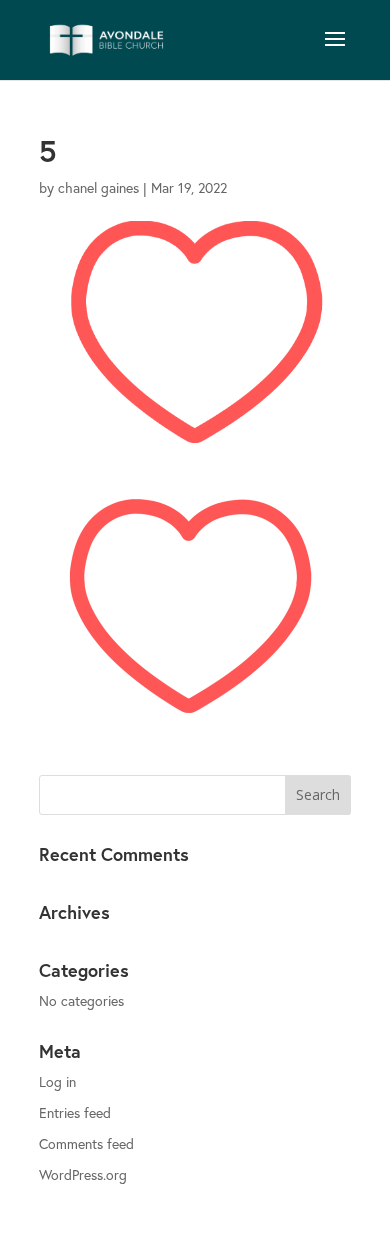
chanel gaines (98, 187)
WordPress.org (83, 1174)
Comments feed (86, 1143)
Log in (57, 1081)
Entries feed (75, 1112)
